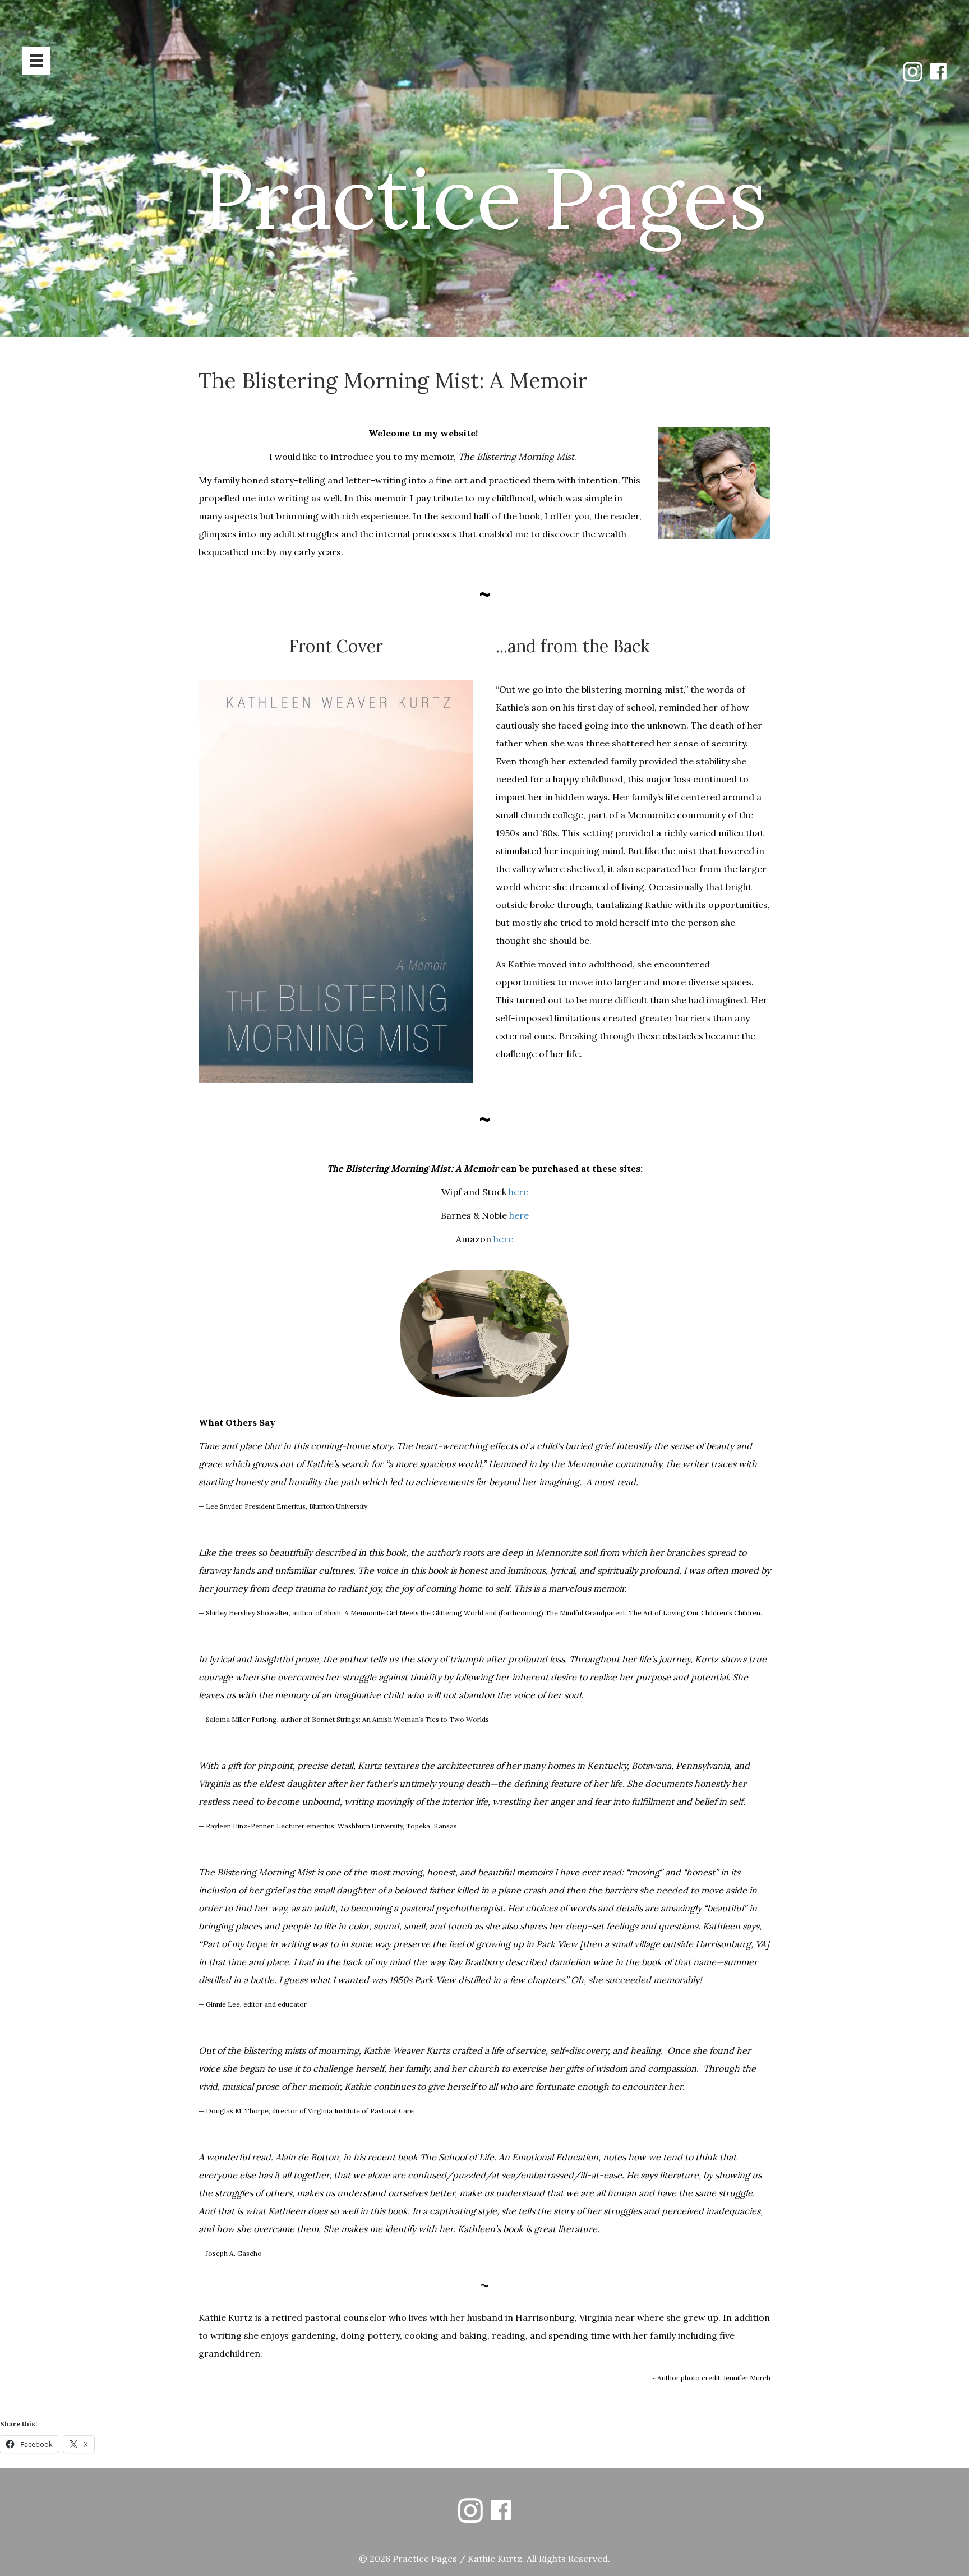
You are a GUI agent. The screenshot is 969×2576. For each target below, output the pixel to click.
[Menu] (36, 61)
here (518, 1192)
